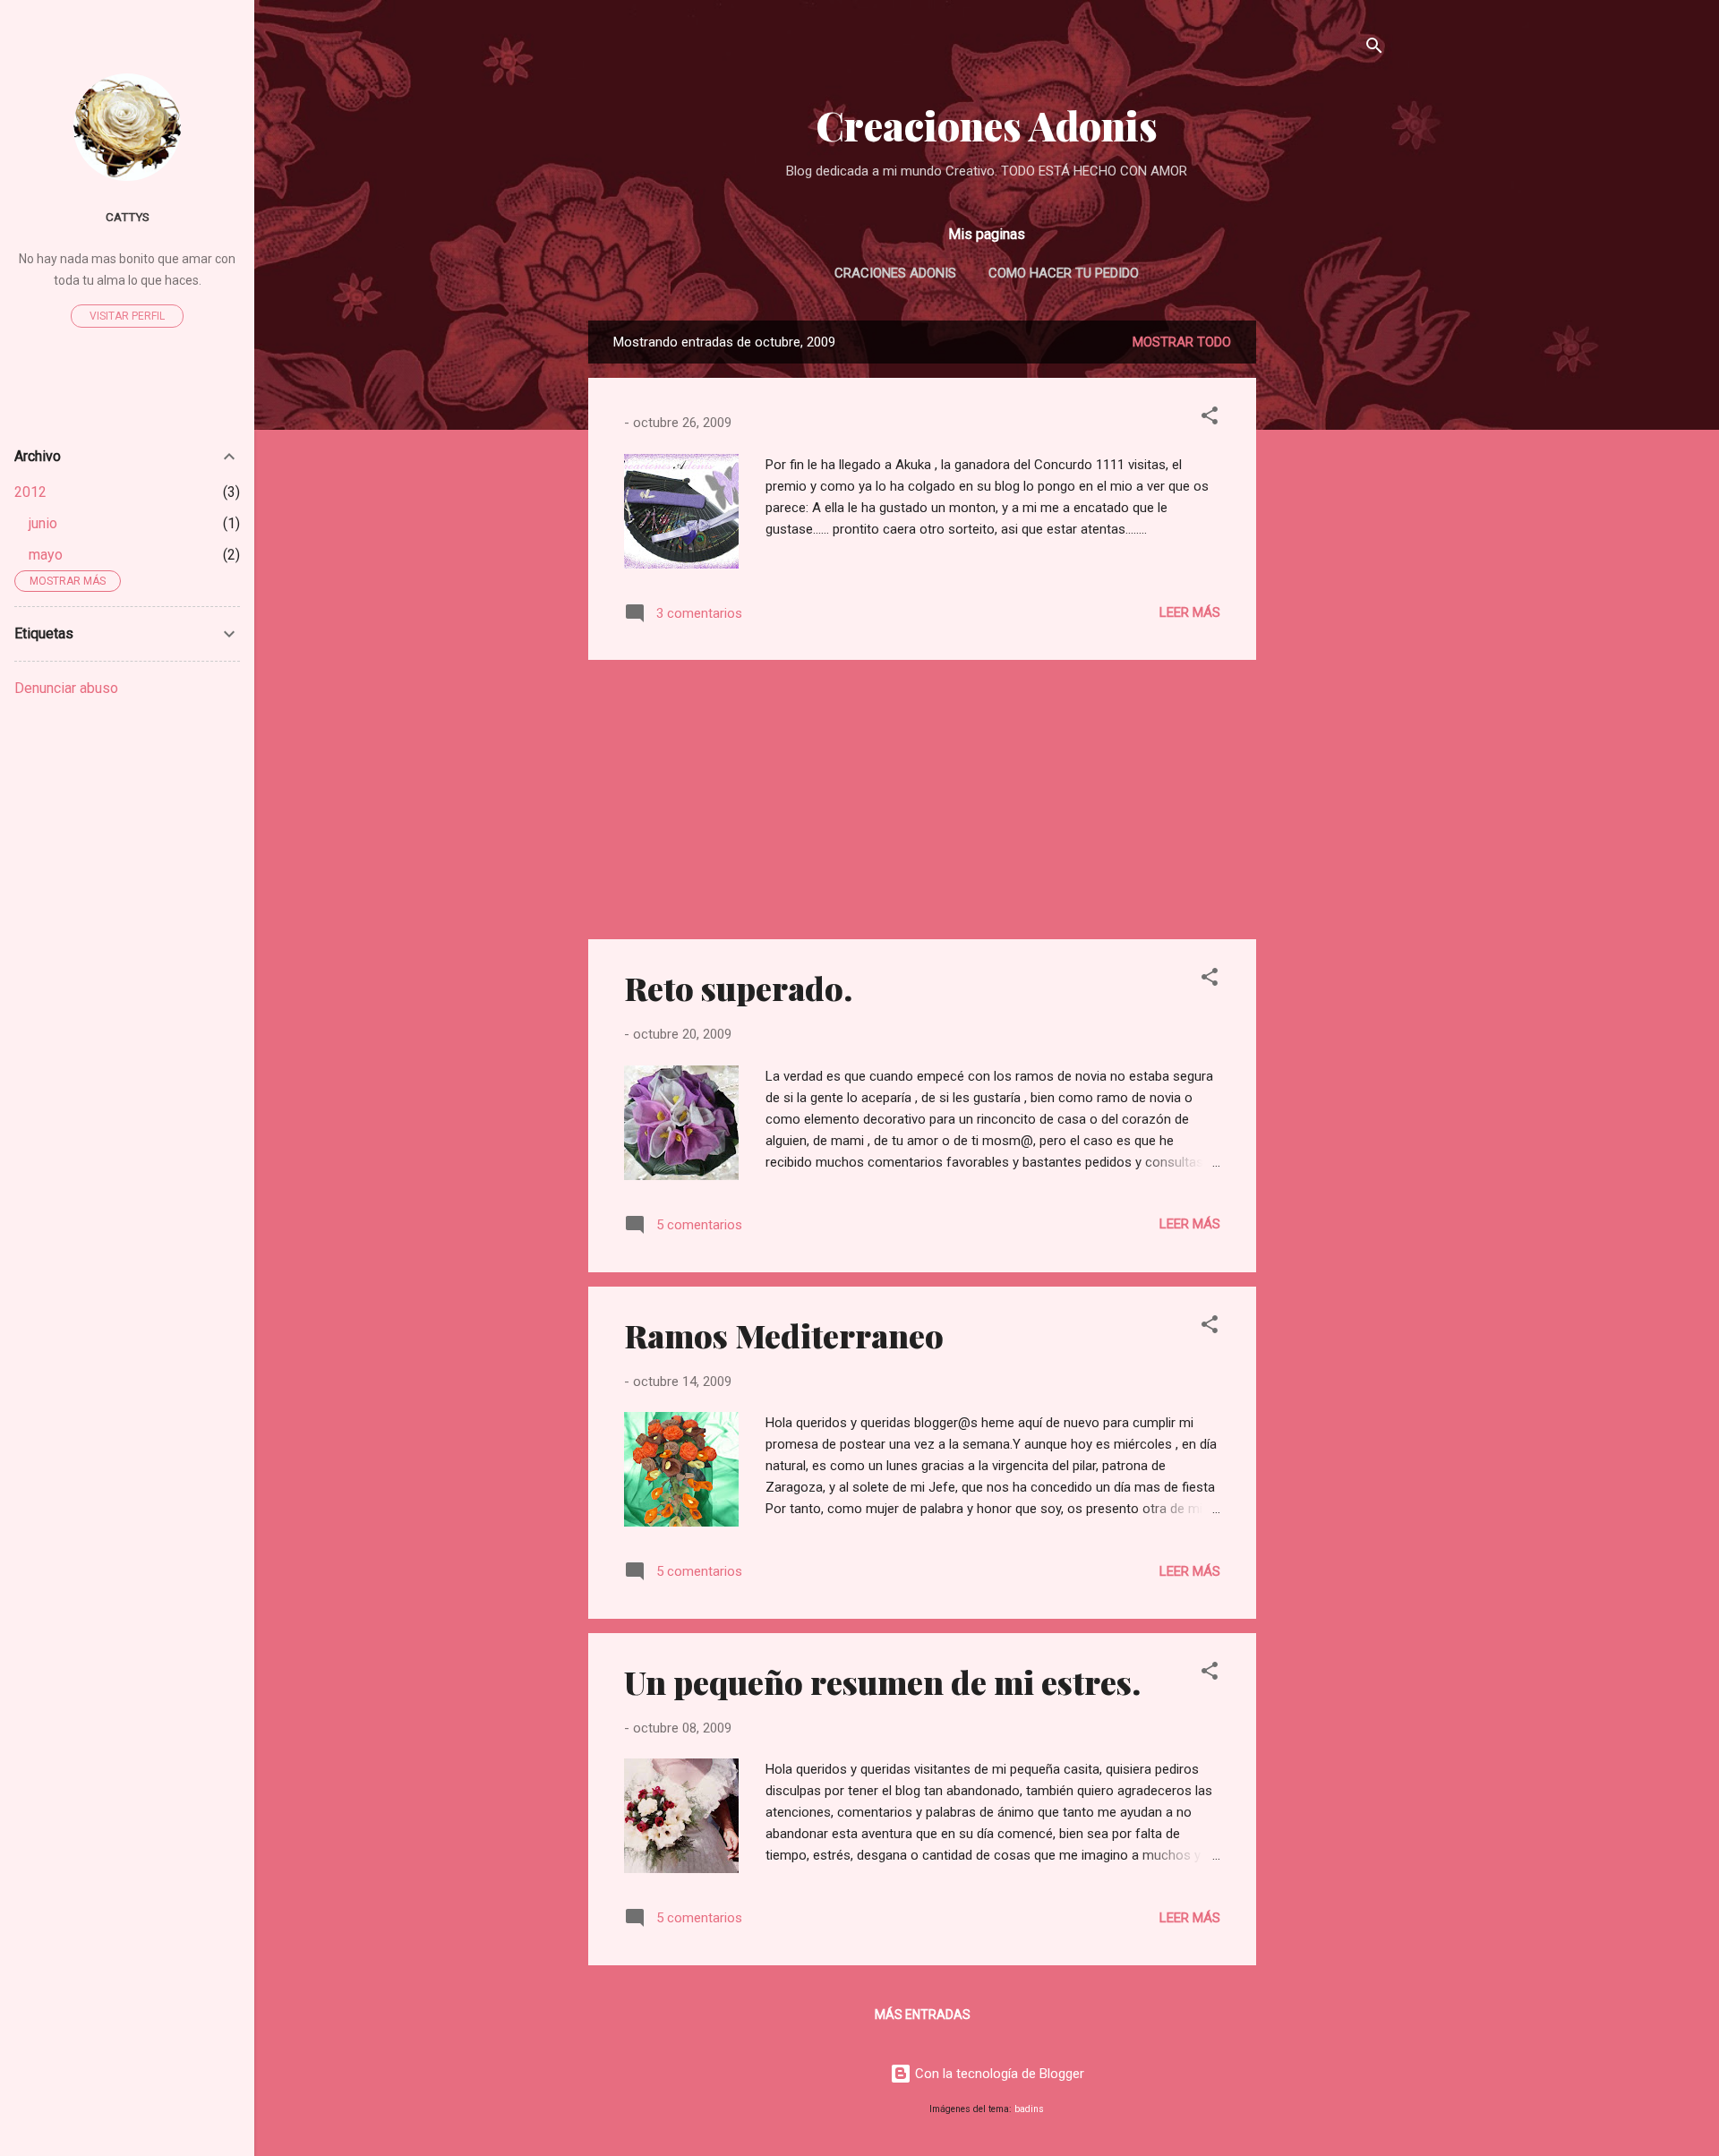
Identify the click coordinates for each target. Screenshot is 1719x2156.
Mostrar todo (1182, 342)
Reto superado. (738, 988)
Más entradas (923, 2015)
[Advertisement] (1328, 589)
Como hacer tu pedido (1064, 273)
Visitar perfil (127, 316)
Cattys (128, 217)
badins (1029, 2109)
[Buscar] (1374, 49)
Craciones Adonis (895, 273)
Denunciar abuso (66, 688)
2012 (30, 492)
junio (43, 523)
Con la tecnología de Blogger (998, 2074)
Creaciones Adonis (987, 125)
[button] (1210, 419)
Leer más (1190, 612)
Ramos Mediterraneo (784, 1335)
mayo (46, 555)
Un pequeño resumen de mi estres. (882, 1681)
